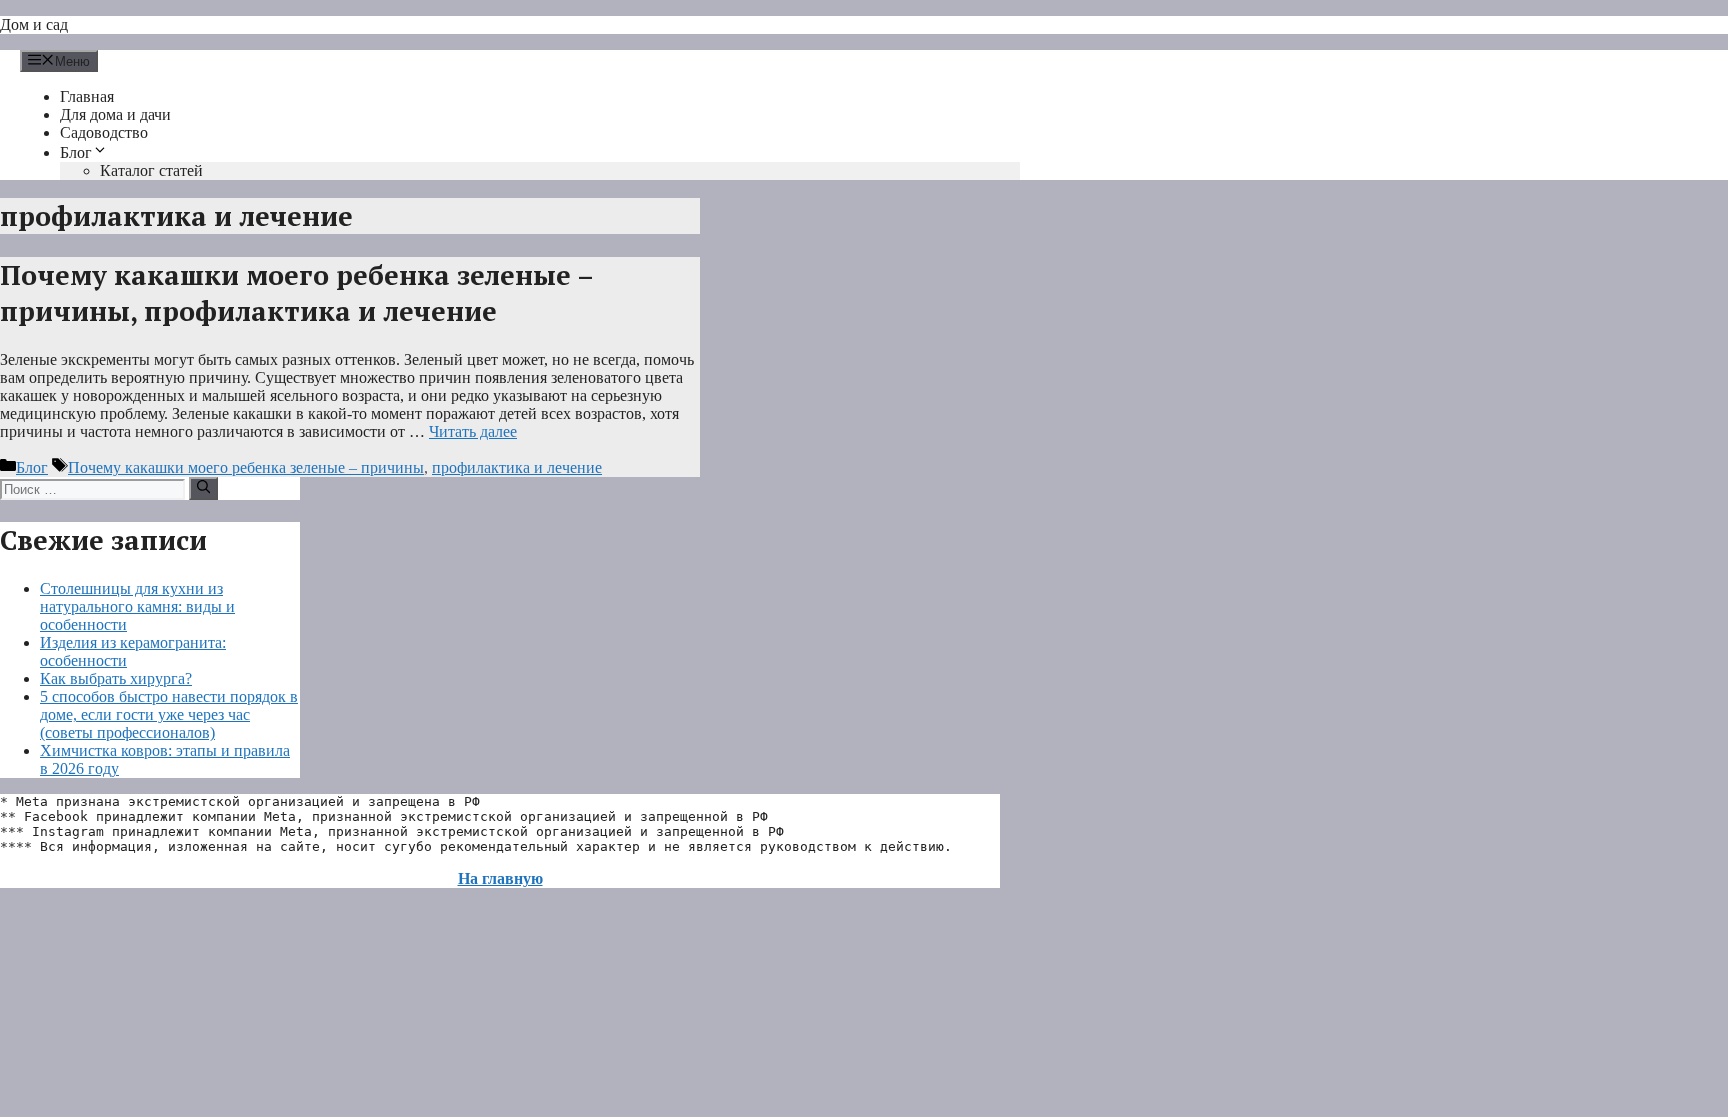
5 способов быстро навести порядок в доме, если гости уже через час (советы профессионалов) (169, 714)
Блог (76, 152)
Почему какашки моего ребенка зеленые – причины (246, 467)
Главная (87, 96)
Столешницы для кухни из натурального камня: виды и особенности (137, 606)
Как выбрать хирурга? (116, 678)
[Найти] (203, 488)
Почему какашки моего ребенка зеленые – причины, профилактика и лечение (296, 293)
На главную (500, 878)
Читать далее (473, 431)
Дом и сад (34, 24)
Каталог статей (151, 170)
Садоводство (104, 132)
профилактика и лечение (517, 467)
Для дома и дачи (115, 114)
